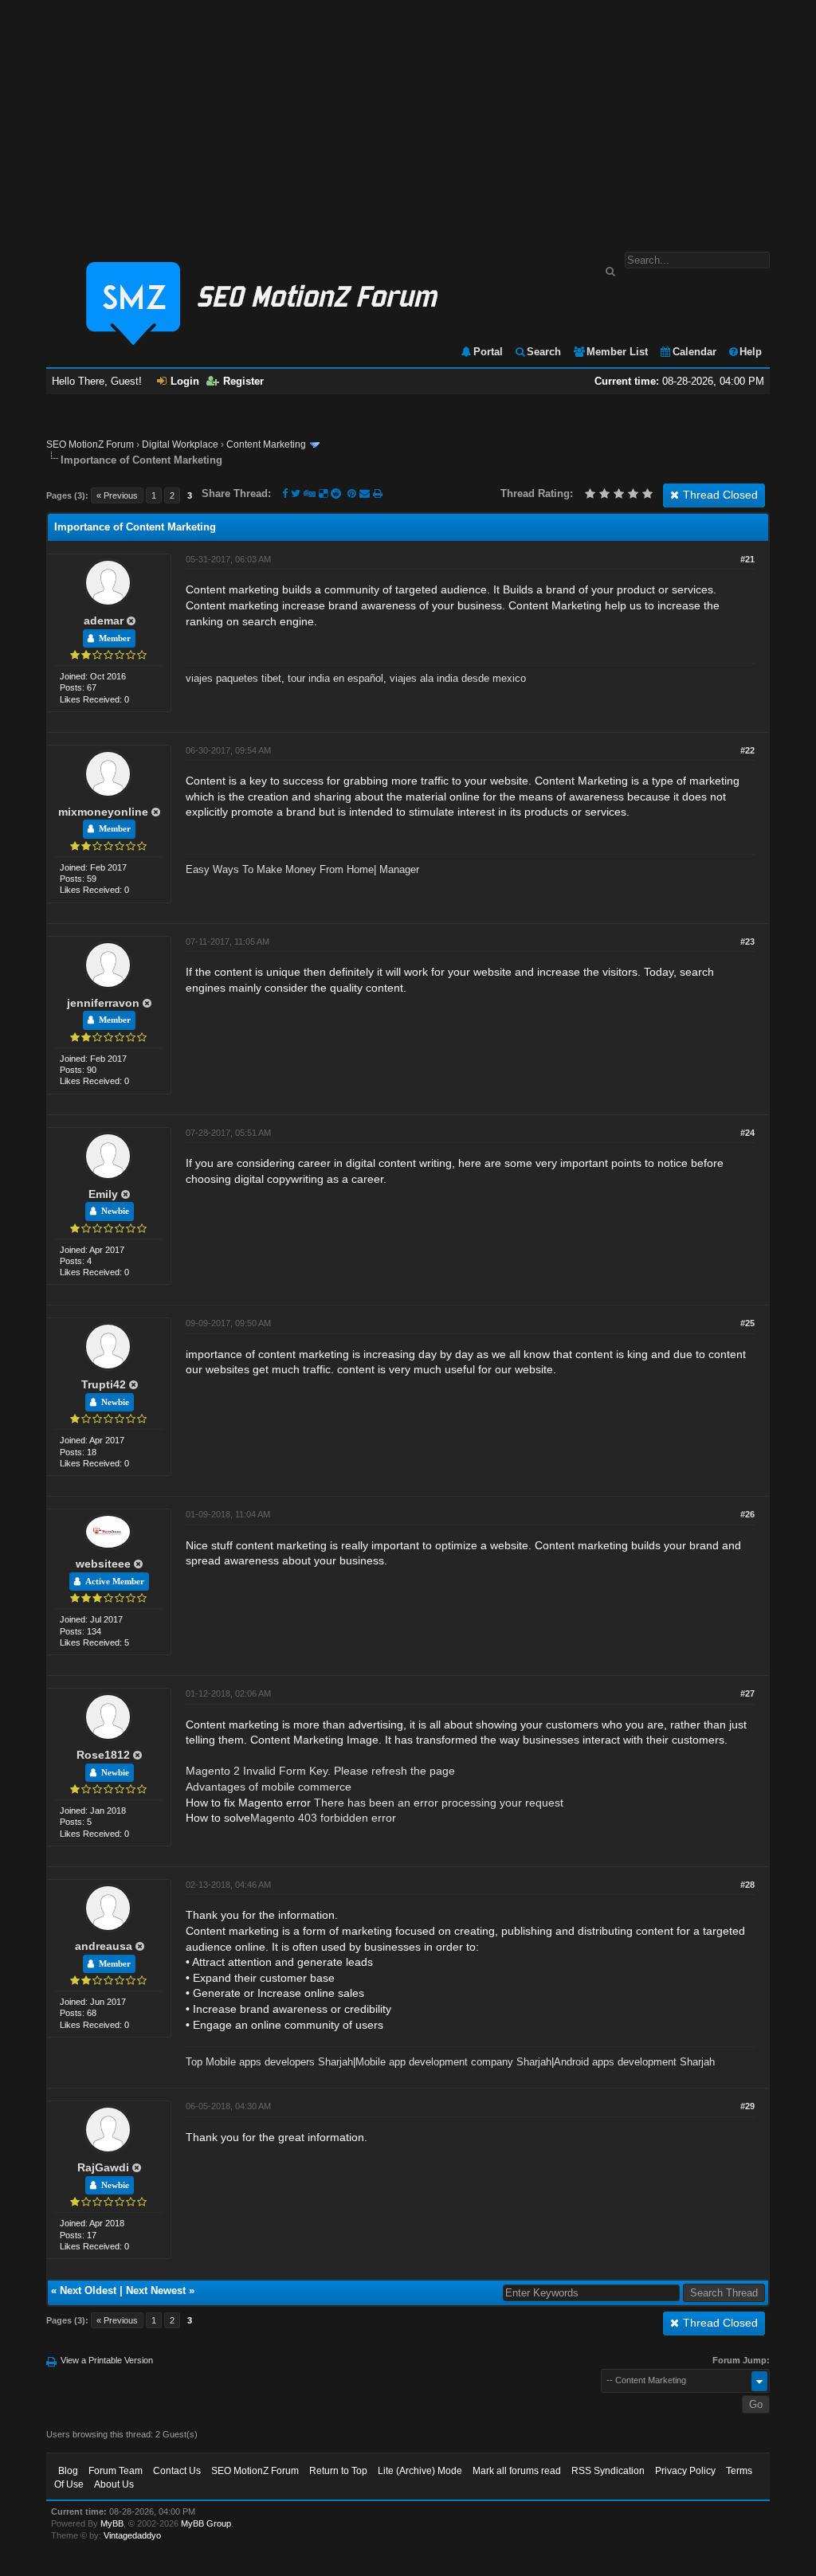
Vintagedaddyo (132, 2535)
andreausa (104, 1946)
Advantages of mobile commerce (269, 1787)
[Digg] (310, 493)
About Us (114, 2484)
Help (751, 352)
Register (243, 381)
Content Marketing (266, 444)
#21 (747, 559)
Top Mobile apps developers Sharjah (269, 2062)
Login (185, 381)
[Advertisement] (408, 118)
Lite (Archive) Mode (420, 2471)
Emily (103, 1194)
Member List (617, 352)
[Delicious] (323, 493)
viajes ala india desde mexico (458, 678)
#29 (747, 2106)
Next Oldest (88, 2290)
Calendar (694, 352)
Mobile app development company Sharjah (453, 2062)
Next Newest (156, 2290)
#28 (747, 1885)
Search (544, 352)
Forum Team (116, 2471)
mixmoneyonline (103, 812)
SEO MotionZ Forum (90, 444)
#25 (747, 1323)
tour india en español (335, 678)
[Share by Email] (366, 493)
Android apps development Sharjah (634, 2062)
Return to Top (338, 2471)
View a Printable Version (107, 2360)
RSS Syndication (608, 2471)
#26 (747, 1514)
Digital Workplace (180, 444)
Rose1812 (103, 1755)
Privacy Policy (685, 2471)
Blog (68, 2471)
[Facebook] (285, 493)
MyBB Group (206, 2523)
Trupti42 (104, 1384)
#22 (747, 750)
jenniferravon (103, 1003)
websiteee (103, 1564)
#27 (747, 1693)
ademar (104, 621)
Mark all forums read (517, 2471)
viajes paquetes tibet (233, 678)
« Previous (117, 495)
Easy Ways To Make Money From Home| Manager (302, 869)
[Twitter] (296, 493)
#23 (747, 942)
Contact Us (177, 2471)
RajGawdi (103, 2167)
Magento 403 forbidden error (323, 1818)
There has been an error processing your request (439, 1803)
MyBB (112, 2523)
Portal (488, 352)
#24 (747, 1133)
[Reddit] (336, 493)
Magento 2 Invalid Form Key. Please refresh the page (320, 1771)
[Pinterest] (353, 493)
